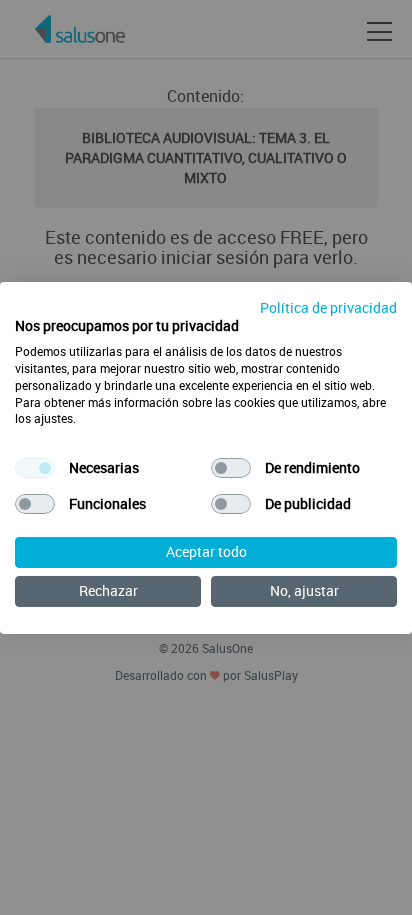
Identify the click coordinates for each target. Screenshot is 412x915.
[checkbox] (35, 468)
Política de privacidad (328, 306)
